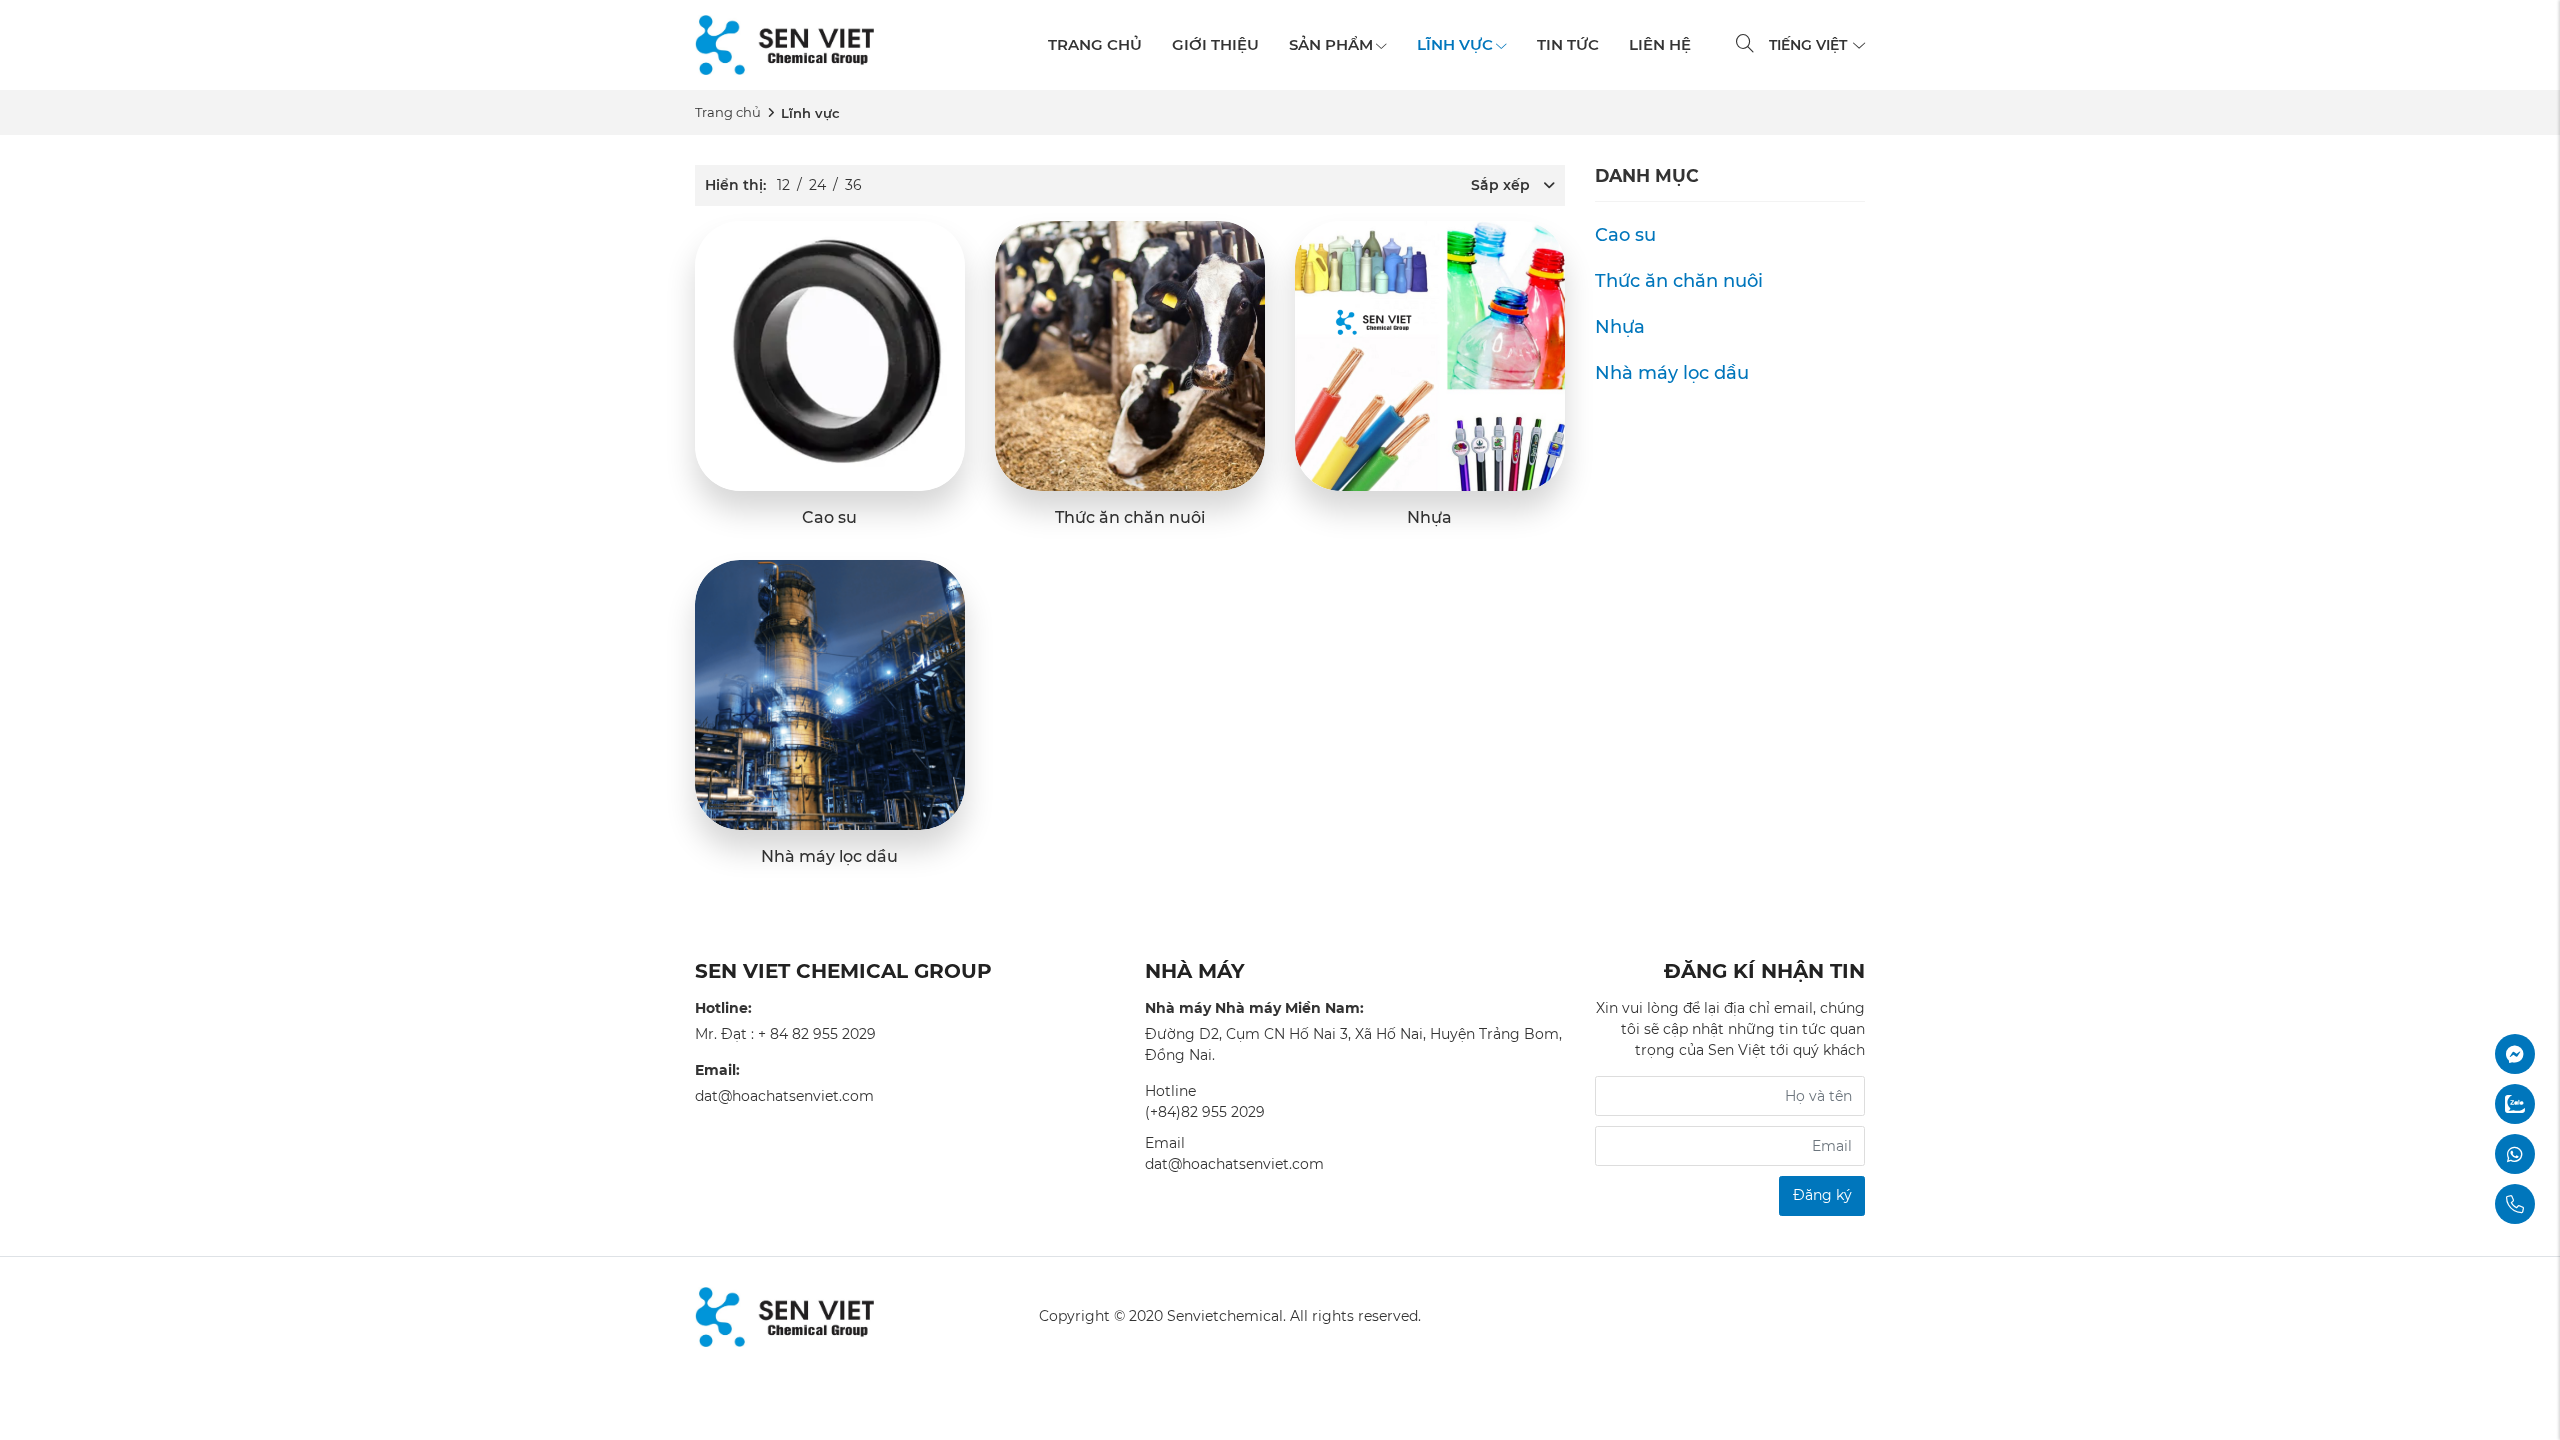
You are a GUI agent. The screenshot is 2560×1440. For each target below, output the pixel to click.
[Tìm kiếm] (1745, 45)
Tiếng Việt (1810, 45)
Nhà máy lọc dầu (829, 856)
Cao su (829, 517)
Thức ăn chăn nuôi (1130, 517)
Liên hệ (1660, 44)
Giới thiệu (1215, 44)
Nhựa (1429, 517)
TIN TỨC (1568, 44)
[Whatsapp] (2459, 1154)
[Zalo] (2459, 1104)
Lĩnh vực (1455, 44)
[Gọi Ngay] (2459, 1204)
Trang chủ (1095, 44)
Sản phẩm (1331, 44)
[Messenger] (2459, 1054)
